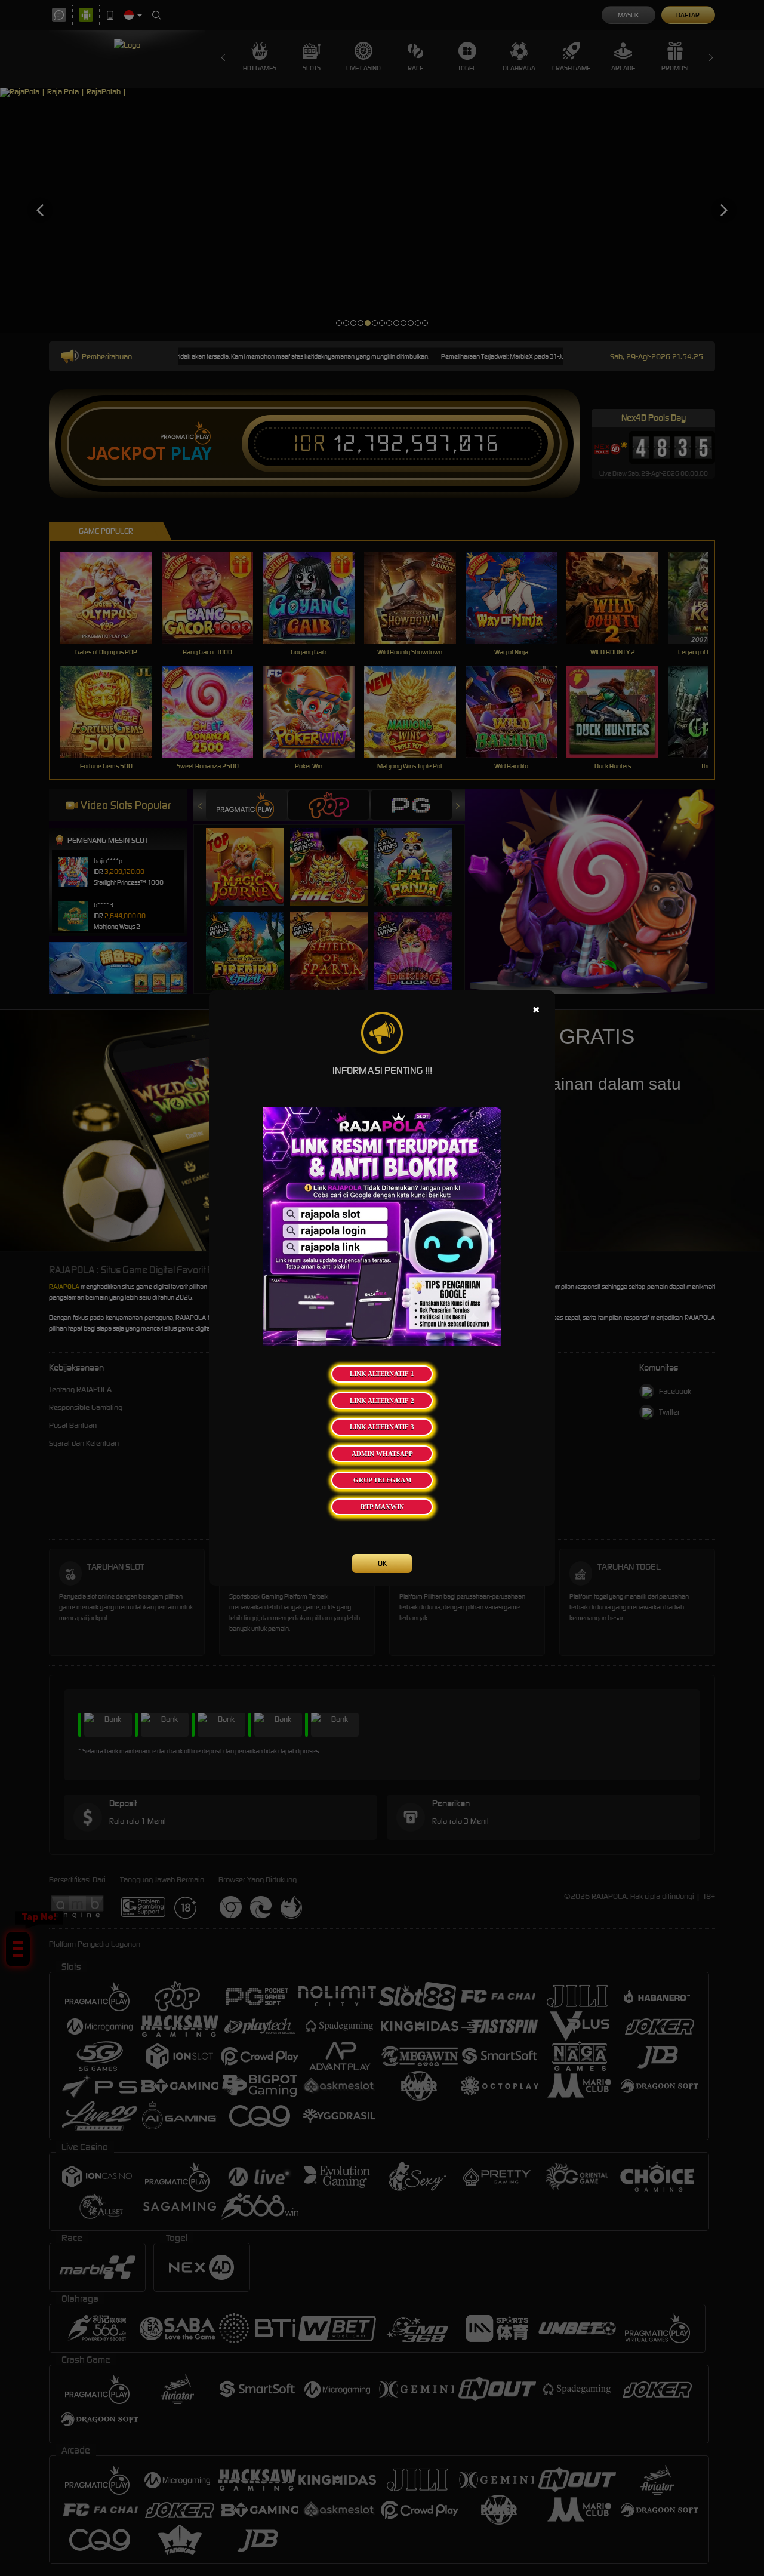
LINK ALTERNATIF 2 (382, 1401)
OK (382, 1563)
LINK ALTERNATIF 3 (382, 1427)
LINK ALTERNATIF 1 (382, 1374)
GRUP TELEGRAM (382, 1480)
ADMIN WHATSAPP (382, 1454)
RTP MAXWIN (382, 1507)
